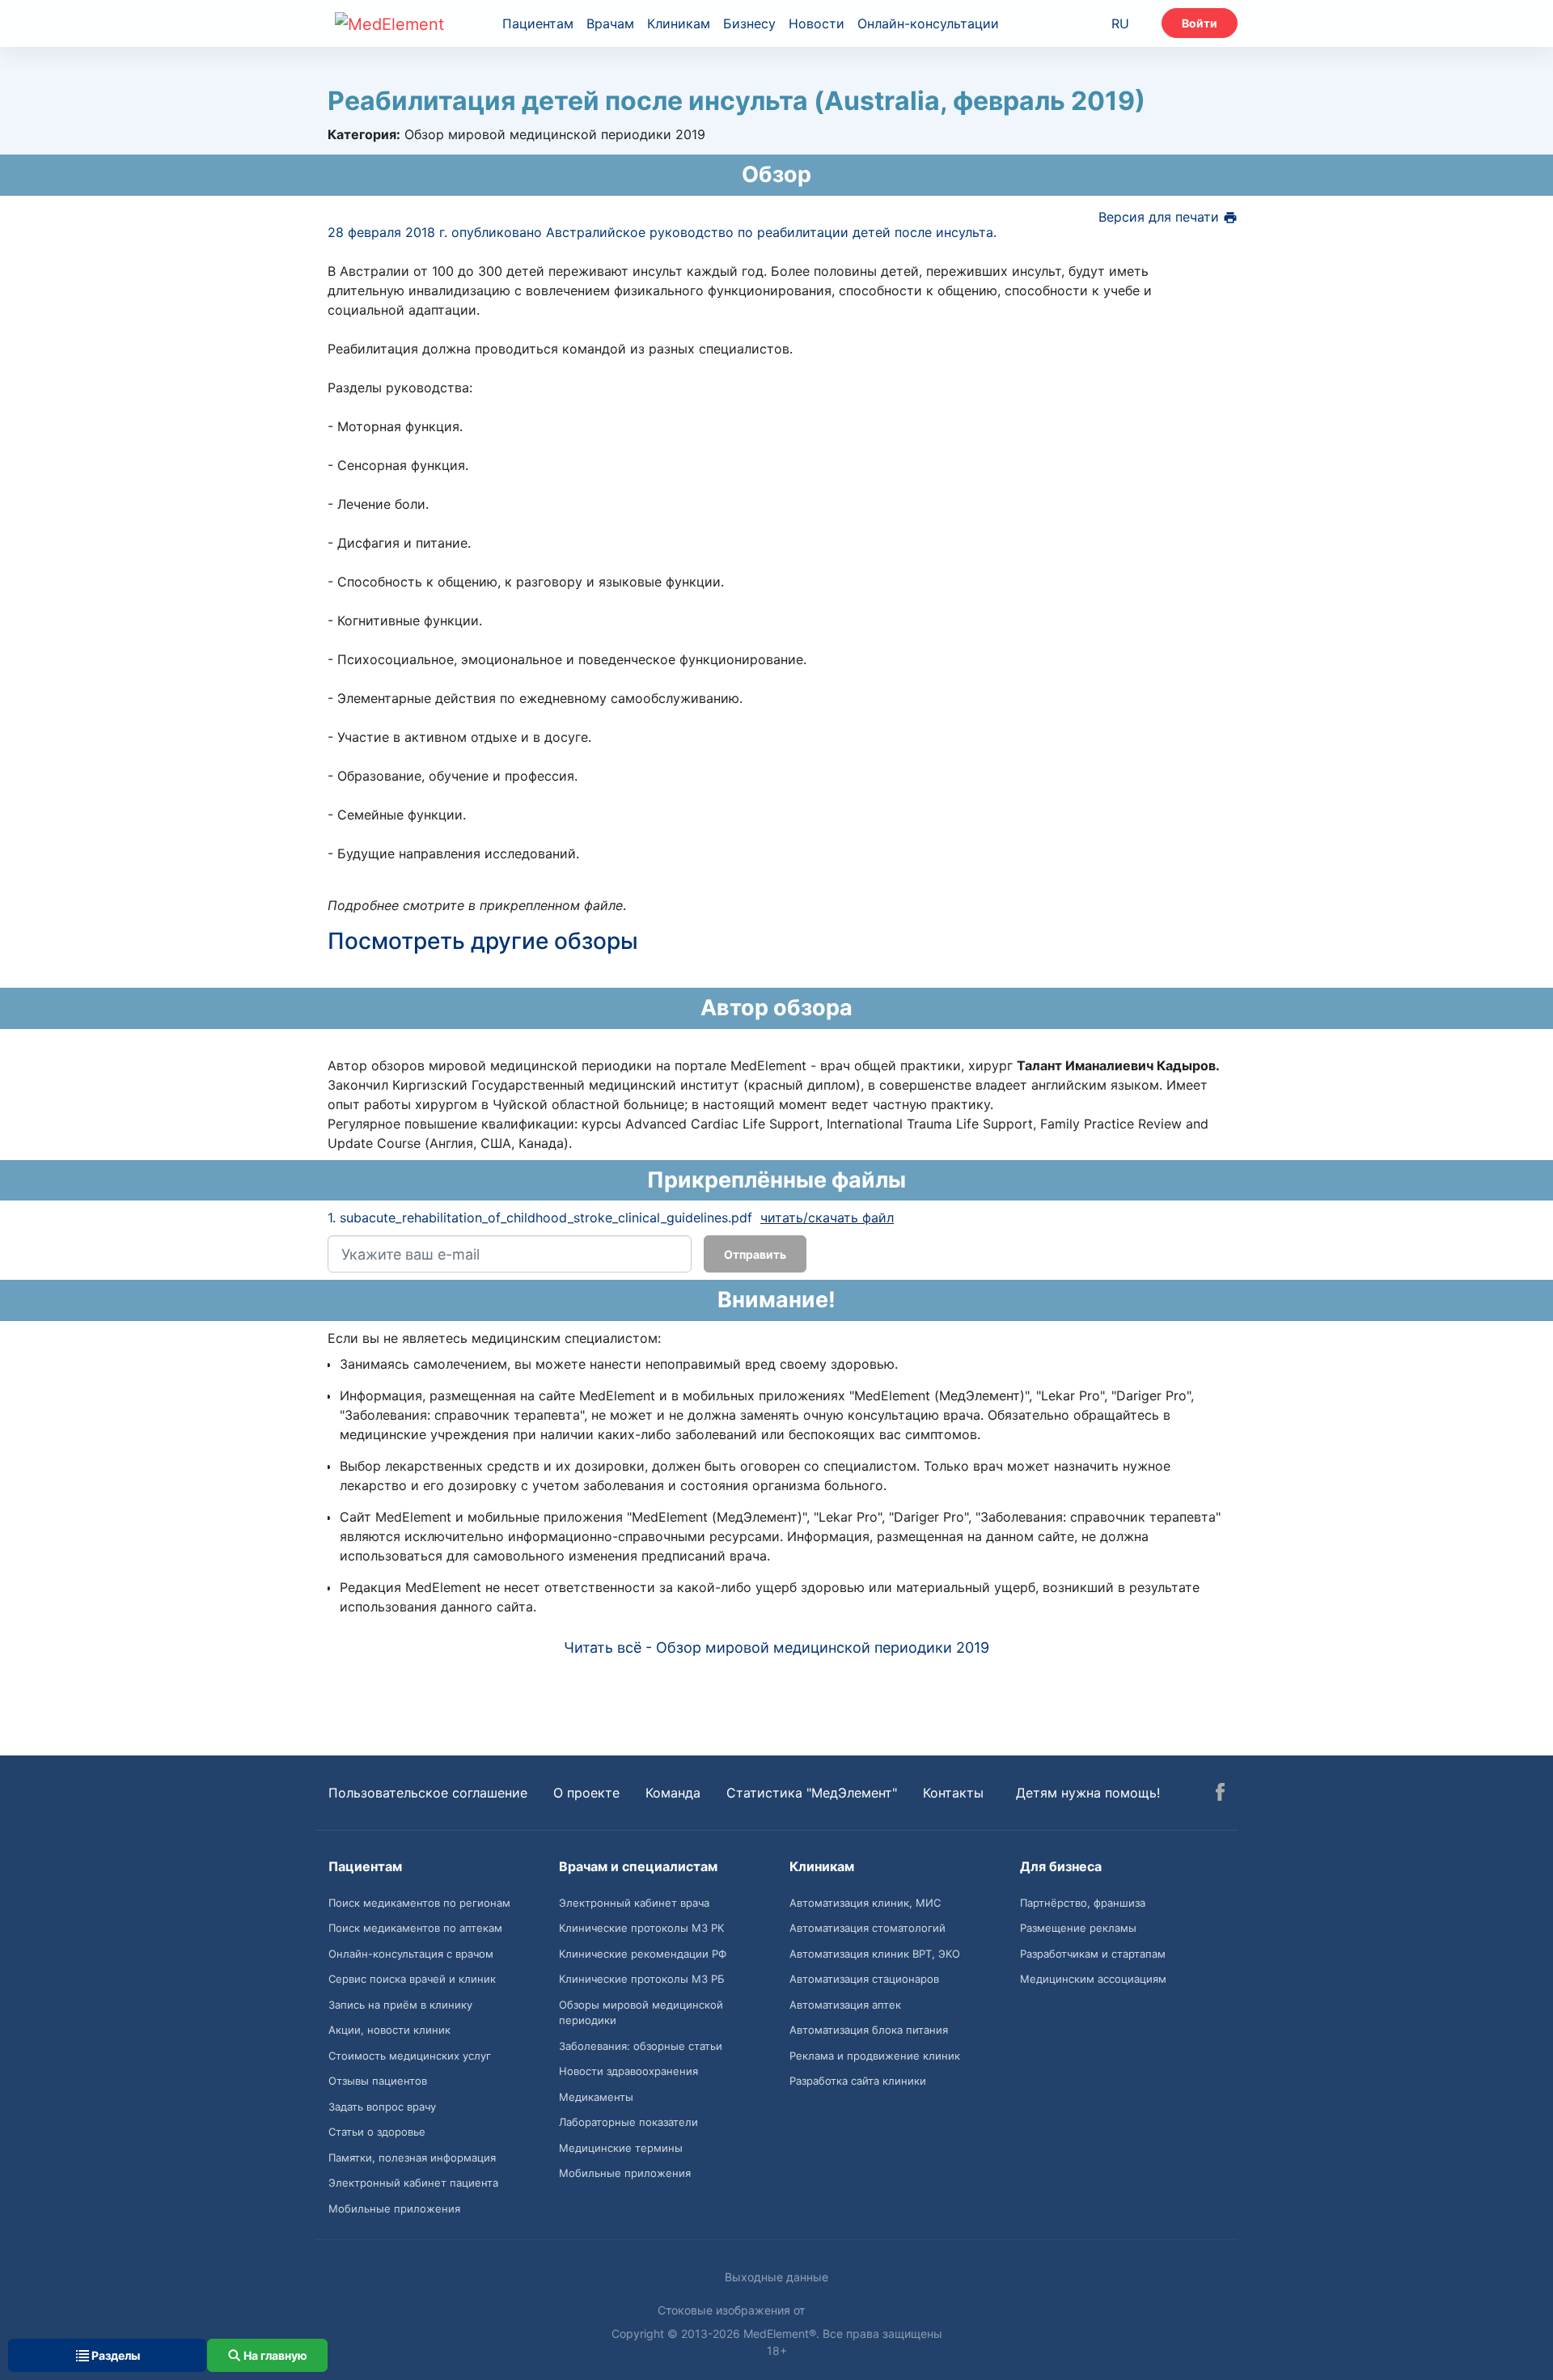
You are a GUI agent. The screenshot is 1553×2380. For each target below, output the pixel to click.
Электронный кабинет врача (634, 1903)
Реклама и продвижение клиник (875, 2056)
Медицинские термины (621, 2148)
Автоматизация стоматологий (867, 1928)
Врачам (610, 23)
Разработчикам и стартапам (1093, 1954)
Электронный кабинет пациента (413, 2183)
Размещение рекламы (1078, 1928)
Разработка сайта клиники (858, 2081)
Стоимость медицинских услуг (410, 2056)
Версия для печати (1161, 217)
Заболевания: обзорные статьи (641, 2046)
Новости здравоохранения (628, 2071)
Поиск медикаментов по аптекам (415, 1928)
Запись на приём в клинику (400, 2005)
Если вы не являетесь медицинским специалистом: (494, 1338)
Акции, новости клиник (389, 2030)
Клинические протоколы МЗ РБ (642, 1979)
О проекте (586, 1793)
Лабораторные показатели (628, 2122)
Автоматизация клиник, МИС (865, 1903)
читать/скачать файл (827, 1218)
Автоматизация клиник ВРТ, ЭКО (875, 1954)
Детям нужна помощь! (1088, 1793)
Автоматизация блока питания (869, 2030)
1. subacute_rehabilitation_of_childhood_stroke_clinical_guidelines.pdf (540, 1218)
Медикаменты (596, 2097)
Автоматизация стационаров (864, 1979)
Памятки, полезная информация (412, 2158)
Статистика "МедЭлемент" (812, 1793)
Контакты (953, 1793)
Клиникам (679, 23)
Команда (673, 1793)
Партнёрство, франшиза (1083, 1903)
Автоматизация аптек (845, 2005)
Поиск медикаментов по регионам (419, 1903)
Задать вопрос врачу (382, 2107)
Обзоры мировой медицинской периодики (641, 2013)
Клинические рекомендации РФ (643, 1954)
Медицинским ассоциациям (1093, 1979)
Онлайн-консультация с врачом (411, 1954)
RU (1120, 23)
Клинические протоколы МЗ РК (641, 1928)
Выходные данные (776, 2277)
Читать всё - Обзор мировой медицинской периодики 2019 (776, 1647)
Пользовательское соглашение (428, 1793)
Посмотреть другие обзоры (483, 941)
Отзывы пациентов (378, 2081)
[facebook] (1220, 1794)
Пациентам (538, 23)
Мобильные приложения (394, 2208)
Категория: (364, 134)
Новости (817, 23)
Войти (1200, 23)
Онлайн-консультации (928, 23)
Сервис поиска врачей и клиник (412, 1979)
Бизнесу (749, 23)
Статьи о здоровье (377, 2132)
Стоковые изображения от (733, 2310)
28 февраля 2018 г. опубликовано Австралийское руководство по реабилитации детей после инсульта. (662, 232)
